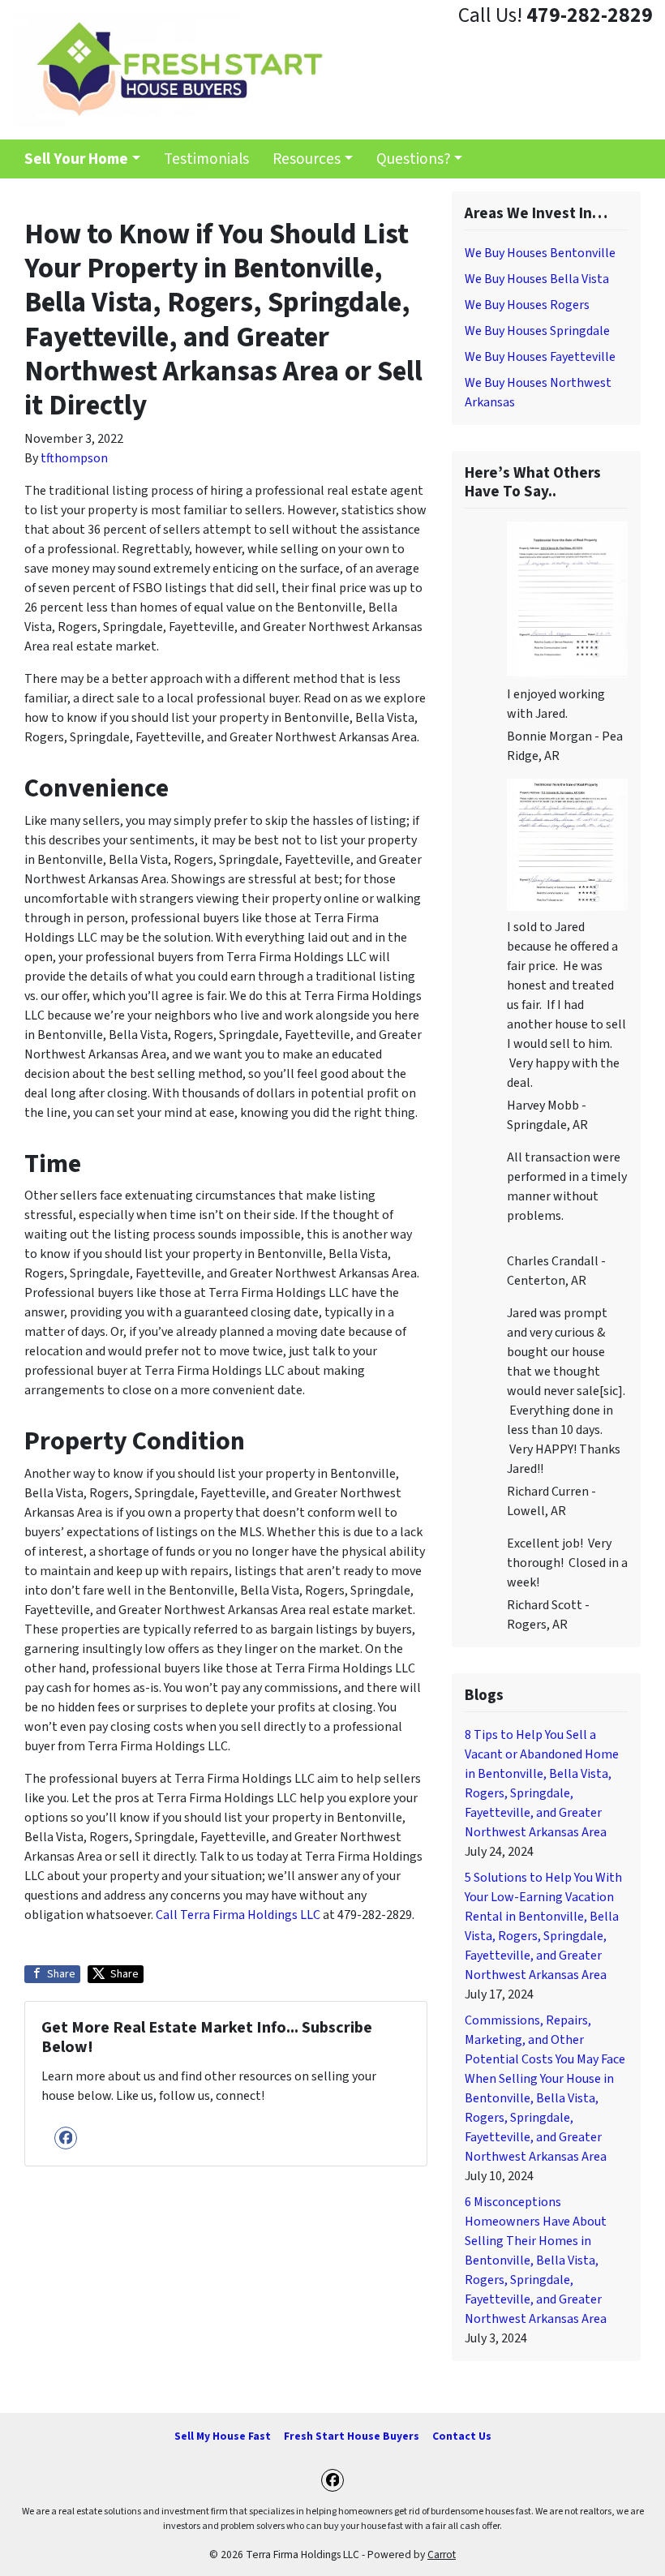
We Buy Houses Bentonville (540, 253)
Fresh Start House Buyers (352, 2436)
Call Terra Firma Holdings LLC (238, 1915)
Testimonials (206, 159)
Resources (307, 159)
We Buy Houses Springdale (537, 331)
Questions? (414, 159)
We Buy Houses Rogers (527, 305)
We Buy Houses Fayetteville (540, 357)
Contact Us (462, 2436)
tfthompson (74, 458)
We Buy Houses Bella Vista (537, 279)
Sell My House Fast (223, 2436)
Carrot (442, 2555)
